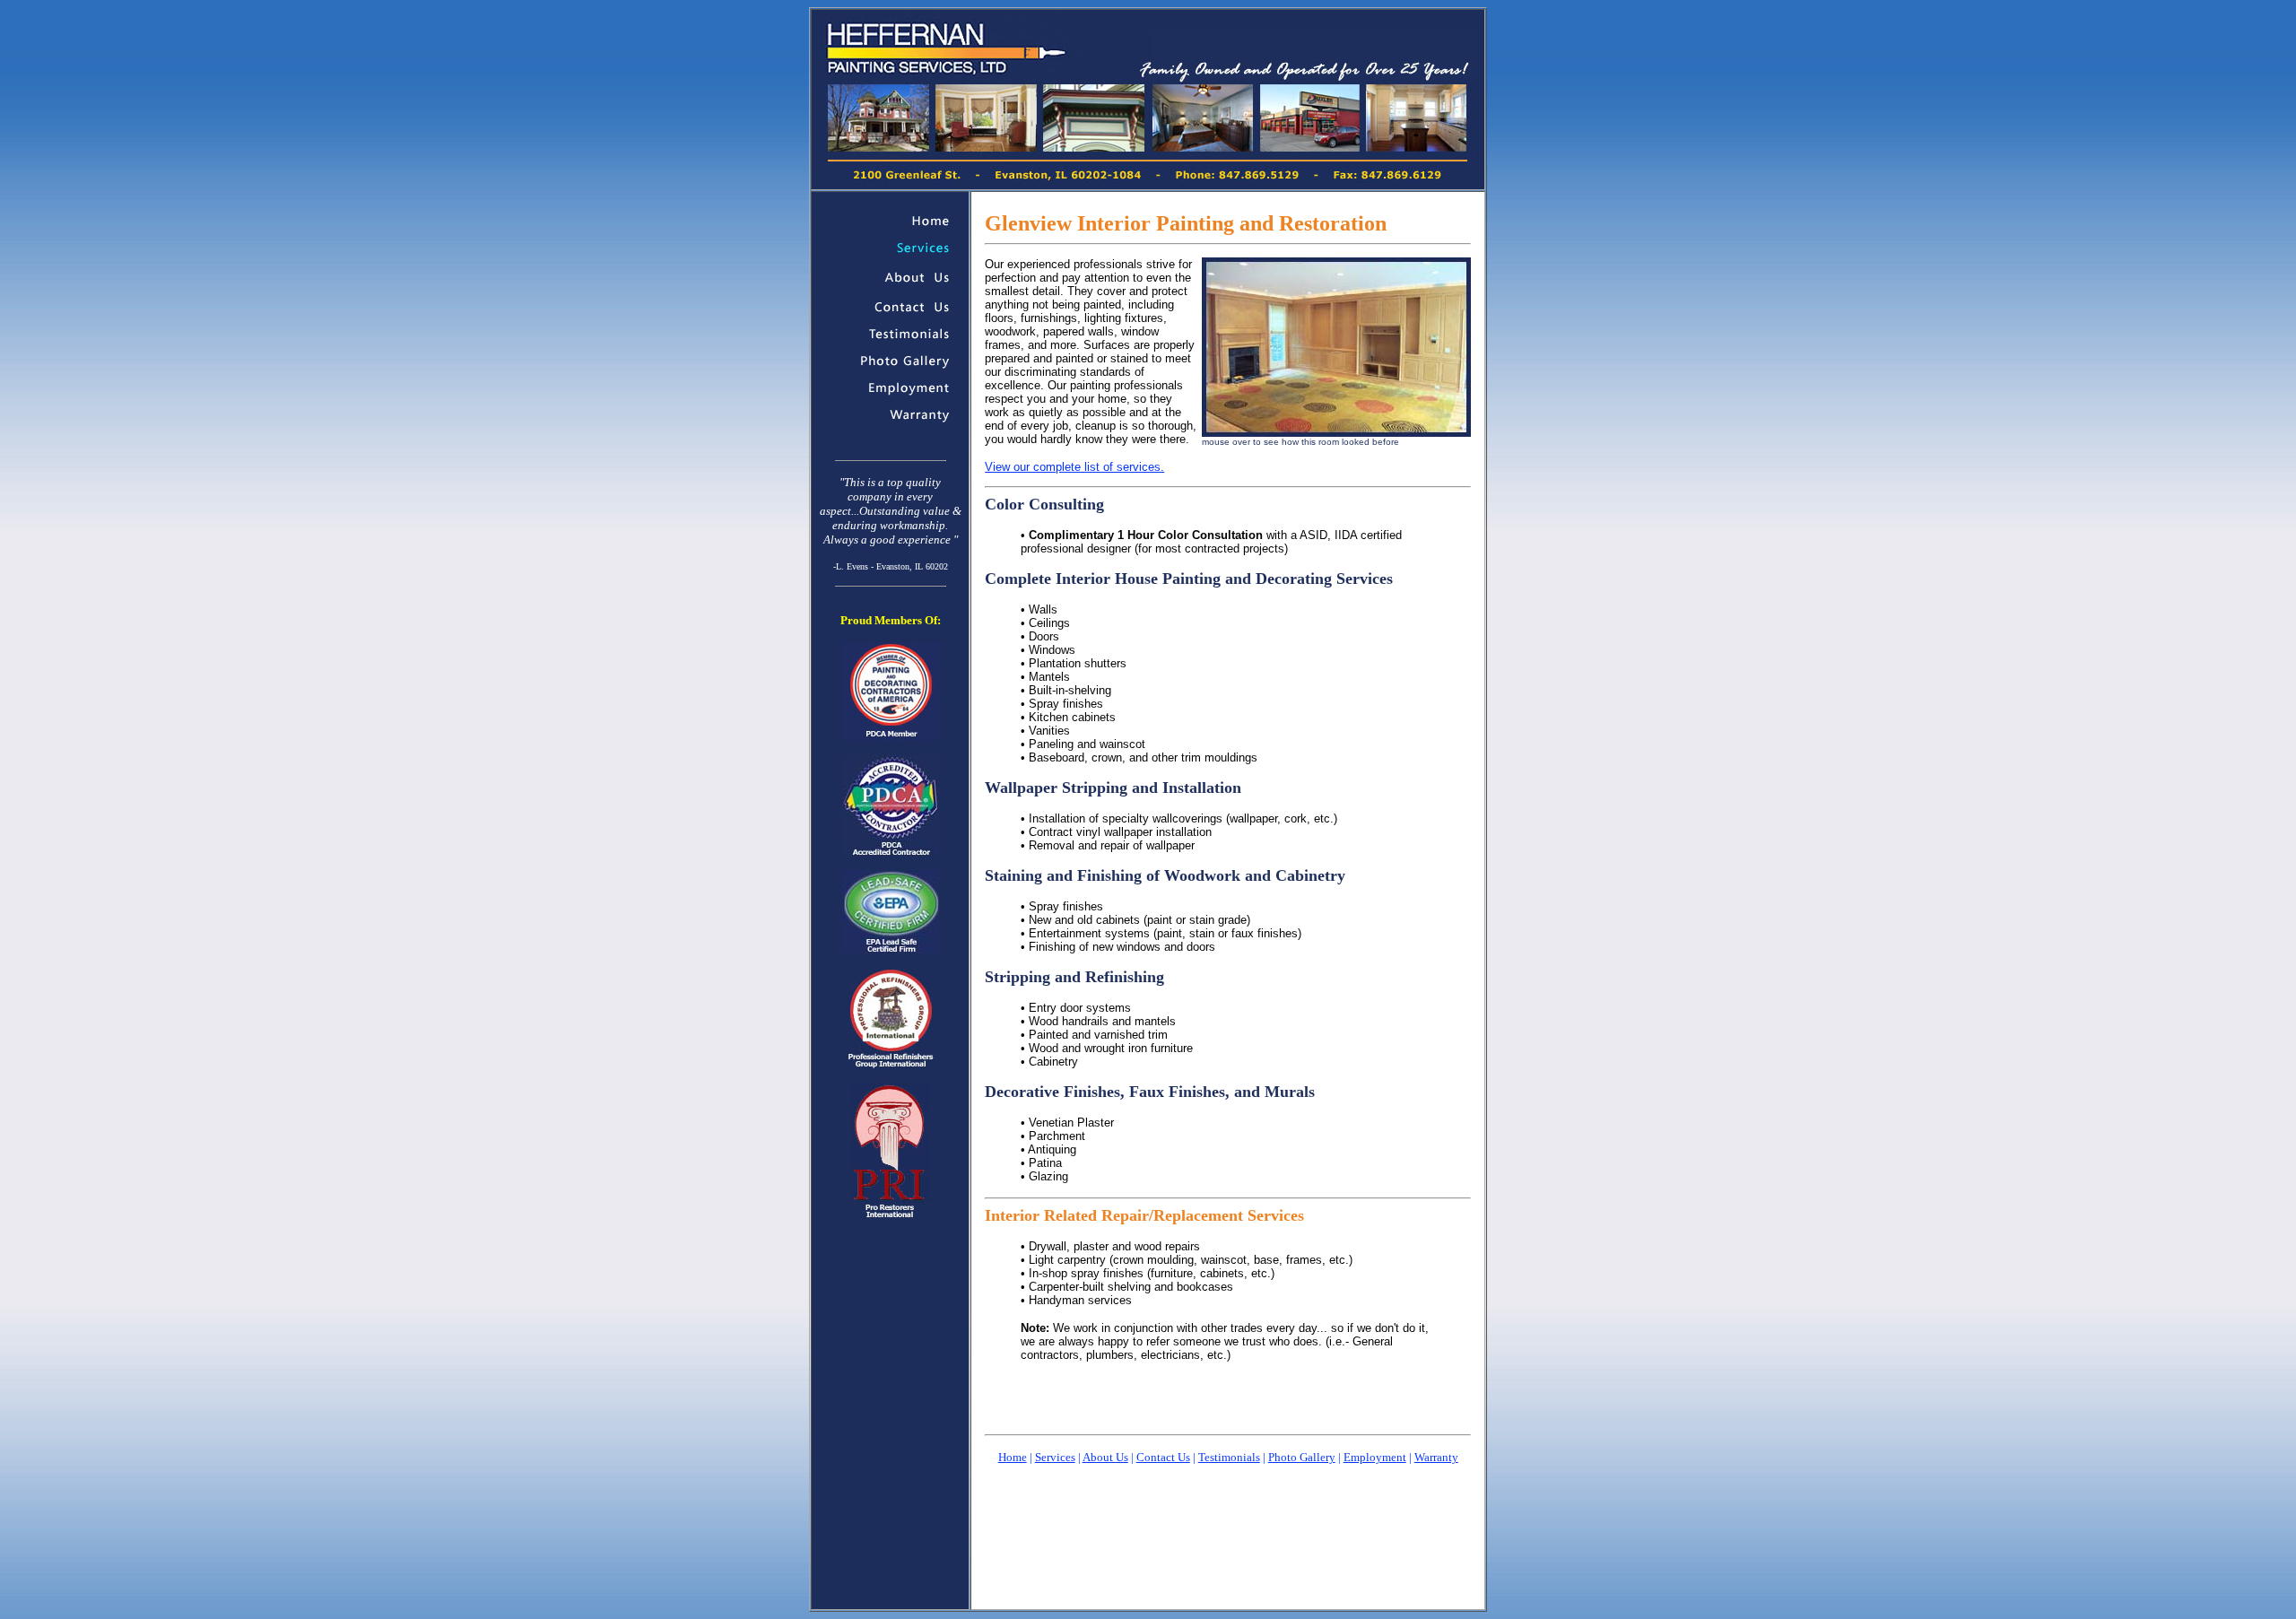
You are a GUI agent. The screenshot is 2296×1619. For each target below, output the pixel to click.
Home (1013, 1457)
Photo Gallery (1302, 1457)
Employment (1375, 1457)
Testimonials (1229, 1457)
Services (1055, 1457)
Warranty (1436, 1457)
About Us (1105, 1457)
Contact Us (1163, 1457)
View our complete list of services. (1074, 467)
